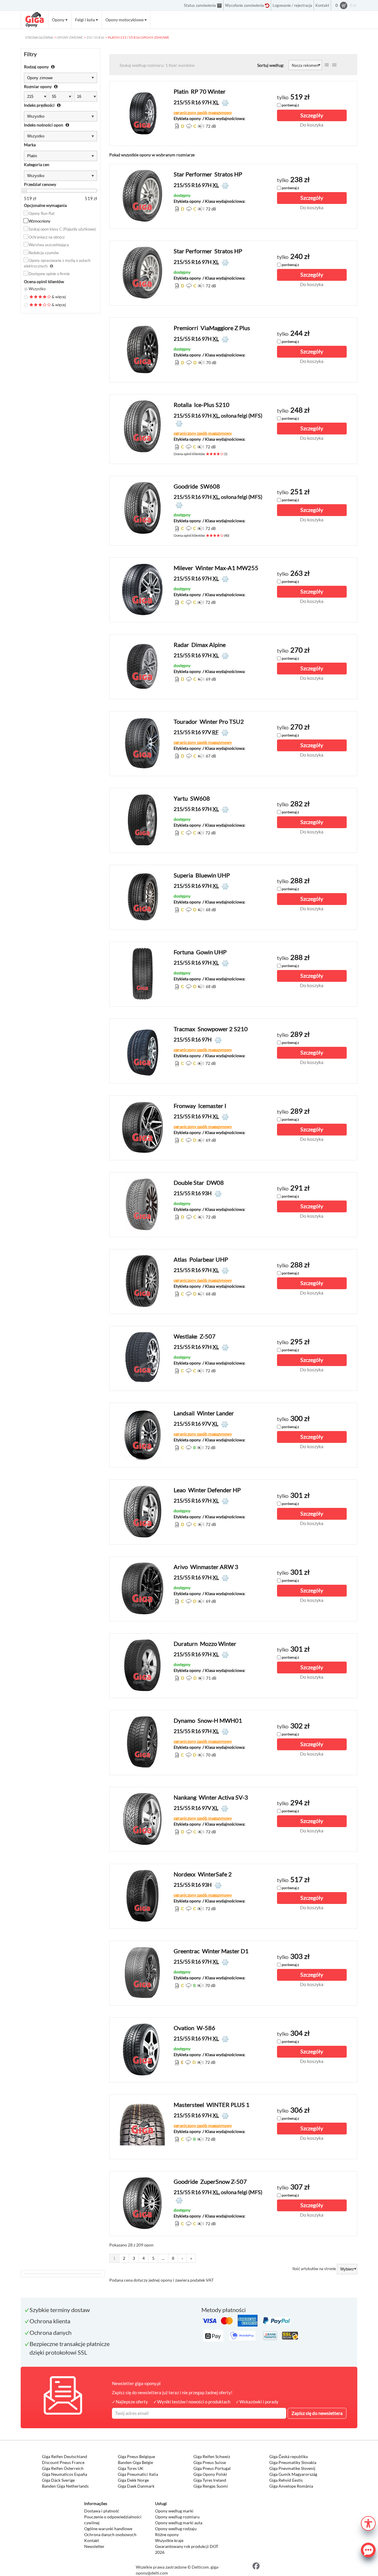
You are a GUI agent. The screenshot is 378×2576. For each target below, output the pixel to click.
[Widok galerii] (334, 65)
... (163, 2258)
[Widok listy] (327, 65)
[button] (368, 2523)
